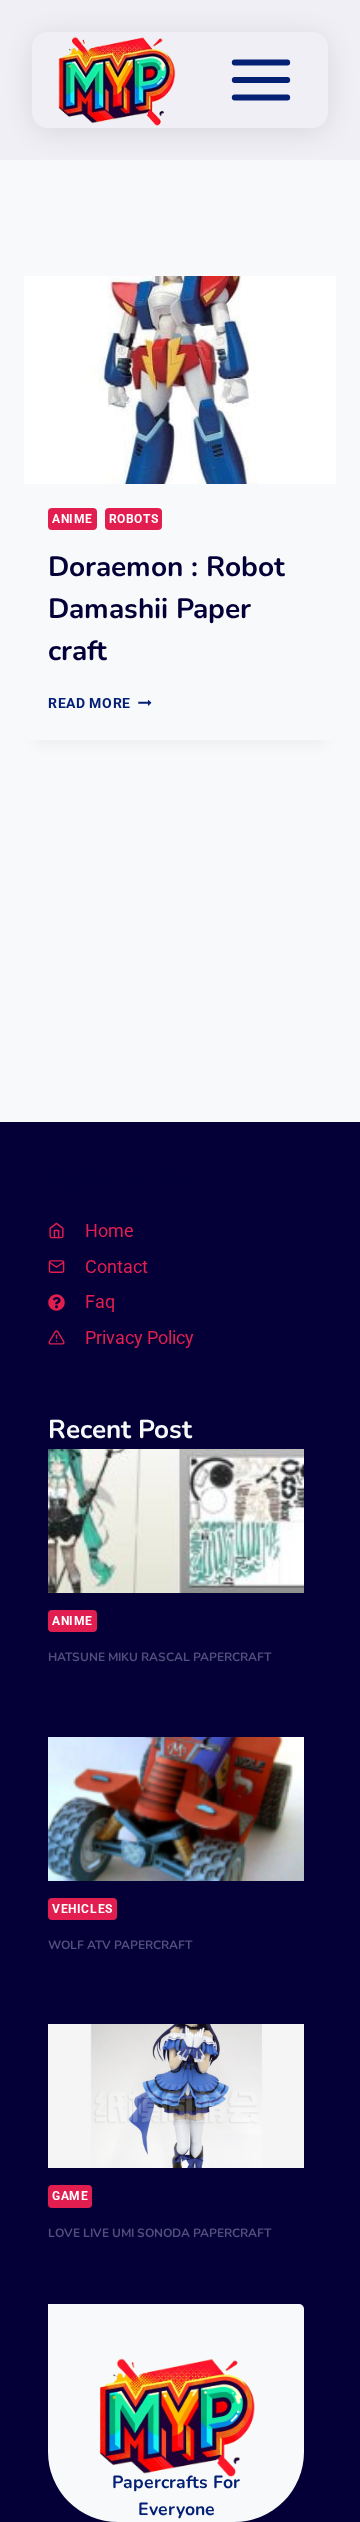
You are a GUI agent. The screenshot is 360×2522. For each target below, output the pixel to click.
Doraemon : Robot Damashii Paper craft (166, 609)
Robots (134, 519)
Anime (72, 519)
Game (70, 2196)
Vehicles (82, 1909)
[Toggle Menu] (261, 80)
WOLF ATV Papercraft (120, 1945)
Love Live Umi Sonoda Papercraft (159, 2233)
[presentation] (180, 380)
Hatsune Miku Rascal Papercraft (159, 1657)
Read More (100, 703)
